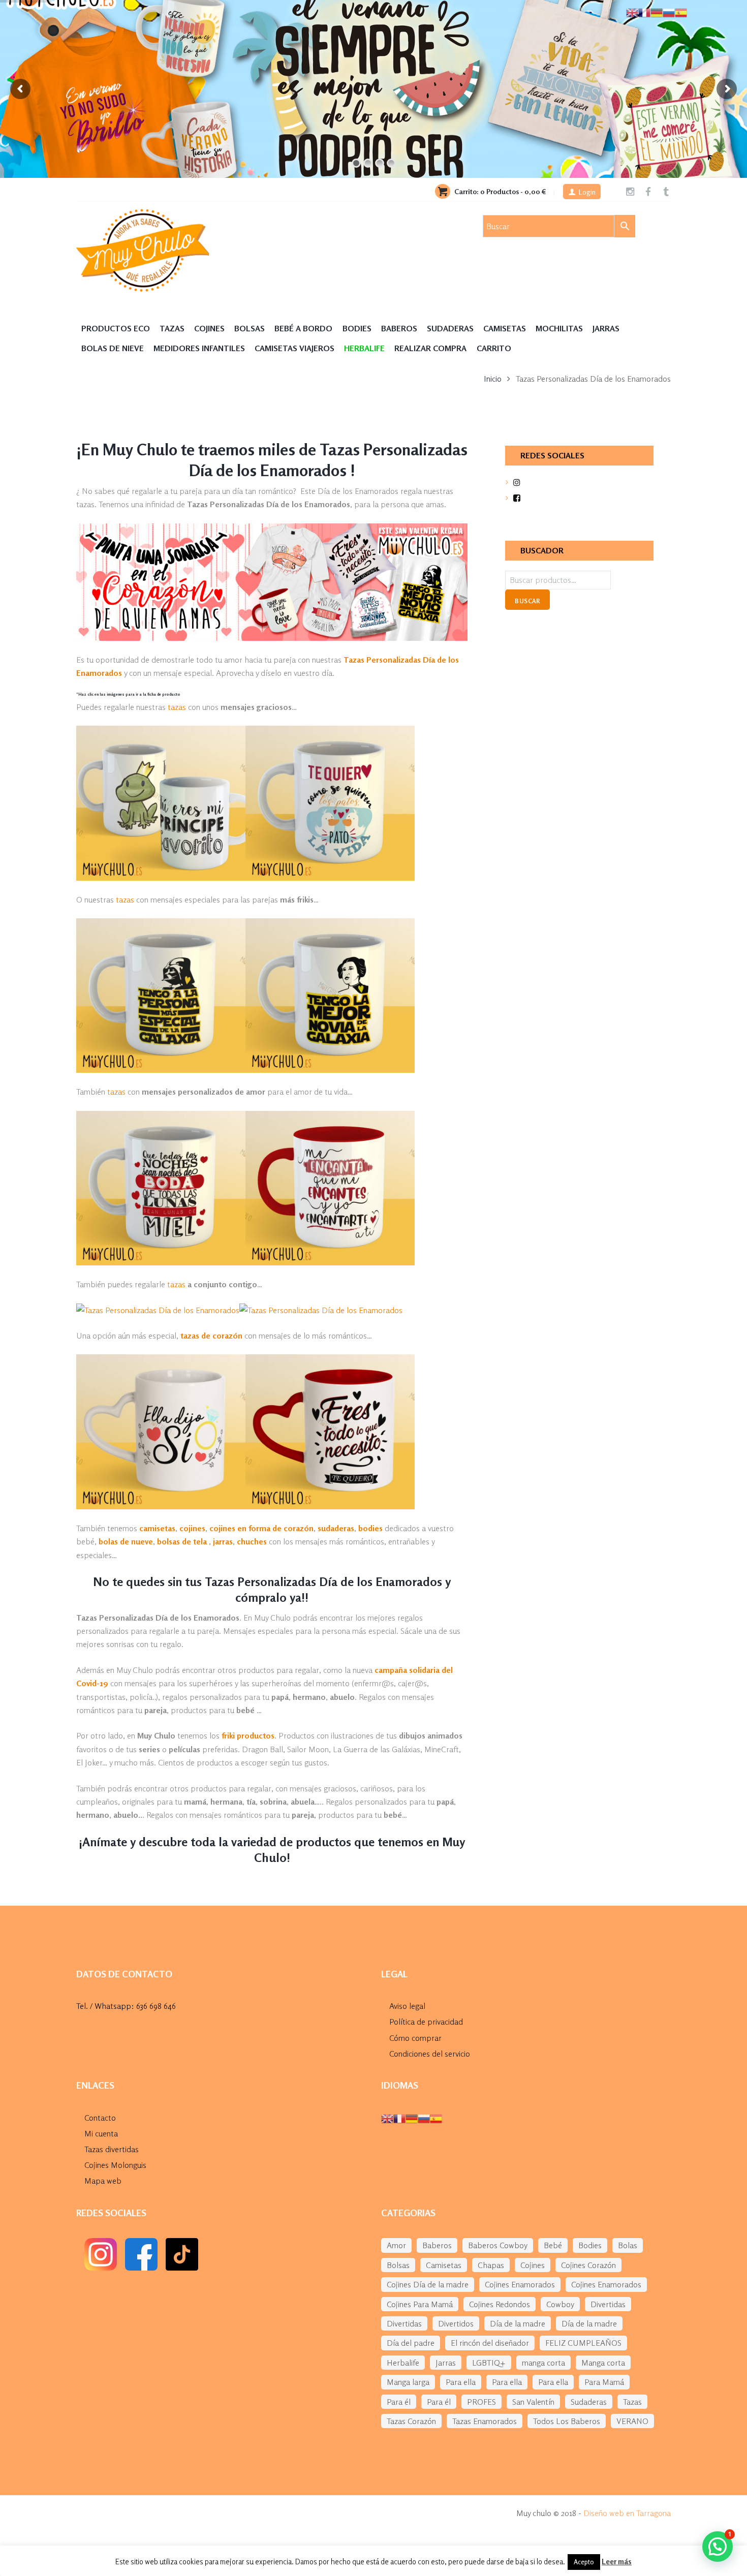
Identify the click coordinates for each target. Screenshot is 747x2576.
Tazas (172, 328)
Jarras (606, 328)
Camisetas (505, 328)
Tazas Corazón (411, 2421)
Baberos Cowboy (498, 2245)
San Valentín (533, 2402)
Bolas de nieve (113, 348)
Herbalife (403, 2363)
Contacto (100, 2118)
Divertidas (608, 2304)
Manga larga (408, 2382)
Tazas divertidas (112, 2149)
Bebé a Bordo (303, 328)
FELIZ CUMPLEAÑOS (583, 2343)
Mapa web (103, 2181)
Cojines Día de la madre (428, 2284)
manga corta (543, 2363)
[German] (412, 2118)
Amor (396, 2245)
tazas (177, 707)
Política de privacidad (426, 2022)
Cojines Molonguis (115, 2165)
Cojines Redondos (500, 2304)
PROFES (481, 2402)
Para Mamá (604, 2382)
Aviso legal (407, 2006)
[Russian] (424, 2118)
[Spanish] (436, 2118)
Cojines (209, 328)
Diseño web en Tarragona (627, 2513)
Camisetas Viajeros (294, 348)
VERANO (632, 2421)
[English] (387, 2118)
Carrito (494, 348)
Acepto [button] (584, 2562)
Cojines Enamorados (520, 2284)
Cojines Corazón (588, 2265)
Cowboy (560, 2304)
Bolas (628, 2245)
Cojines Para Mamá (420, 2304)
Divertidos (456, 2323)
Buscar (527, 601)
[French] (399, 2118)
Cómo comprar (415, 2038)
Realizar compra (430, 348)
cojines (192, 1528)
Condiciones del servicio (430, 2054)
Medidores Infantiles (199, 348)
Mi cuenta (101, 2133)
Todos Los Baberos (567, 2421)
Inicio (493, 379)
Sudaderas (450, 328)
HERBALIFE (364, 348)
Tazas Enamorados (485, 2421)
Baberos (399, 328)
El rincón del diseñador (490, 2343)
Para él (399, 2402)
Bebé (553, 2245)
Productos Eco (116, 328)
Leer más (617, 2562)
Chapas (491, 2265)
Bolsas (250, 328)
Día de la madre (518, 2323)
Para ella (461, 2382)
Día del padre (411, 2343)
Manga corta (603, 2363)
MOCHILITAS (559, 328)
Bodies (357, 328)
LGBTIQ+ (489, 2363)
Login (587, 192)
